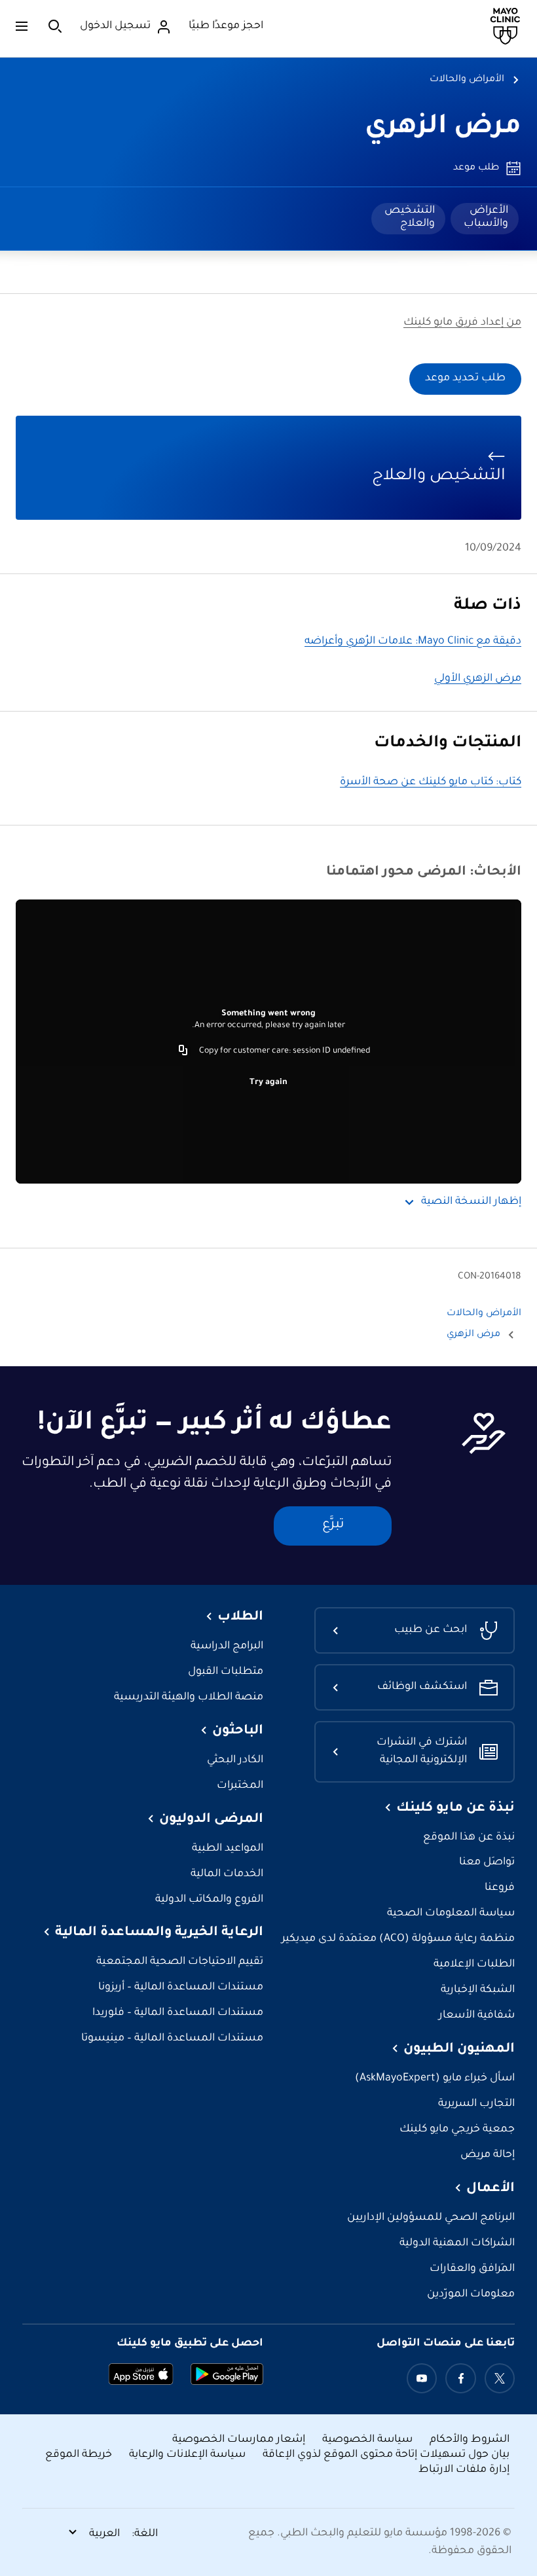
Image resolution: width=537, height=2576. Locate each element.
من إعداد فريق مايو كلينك (462, 323)
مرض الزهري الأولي (478, 679)
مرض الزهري (443, 128)
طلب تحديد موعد (465, 379)
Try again (268, 1083)
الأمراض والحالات (467, 80)
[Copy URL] (183, 1051)
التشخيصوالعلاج (410, 217)
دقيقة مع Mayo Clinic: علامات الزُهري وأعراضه (413, 642)
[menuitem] (485, 219)
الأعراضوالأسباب (486, 217)
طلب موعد (476, 168)
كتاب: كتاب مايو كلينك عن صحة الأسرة (431, 783)
